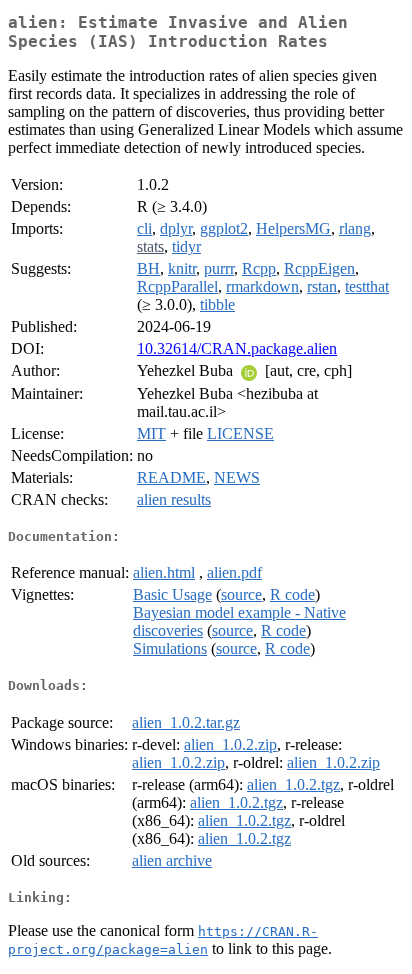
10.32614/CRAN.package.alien (237, 348)
